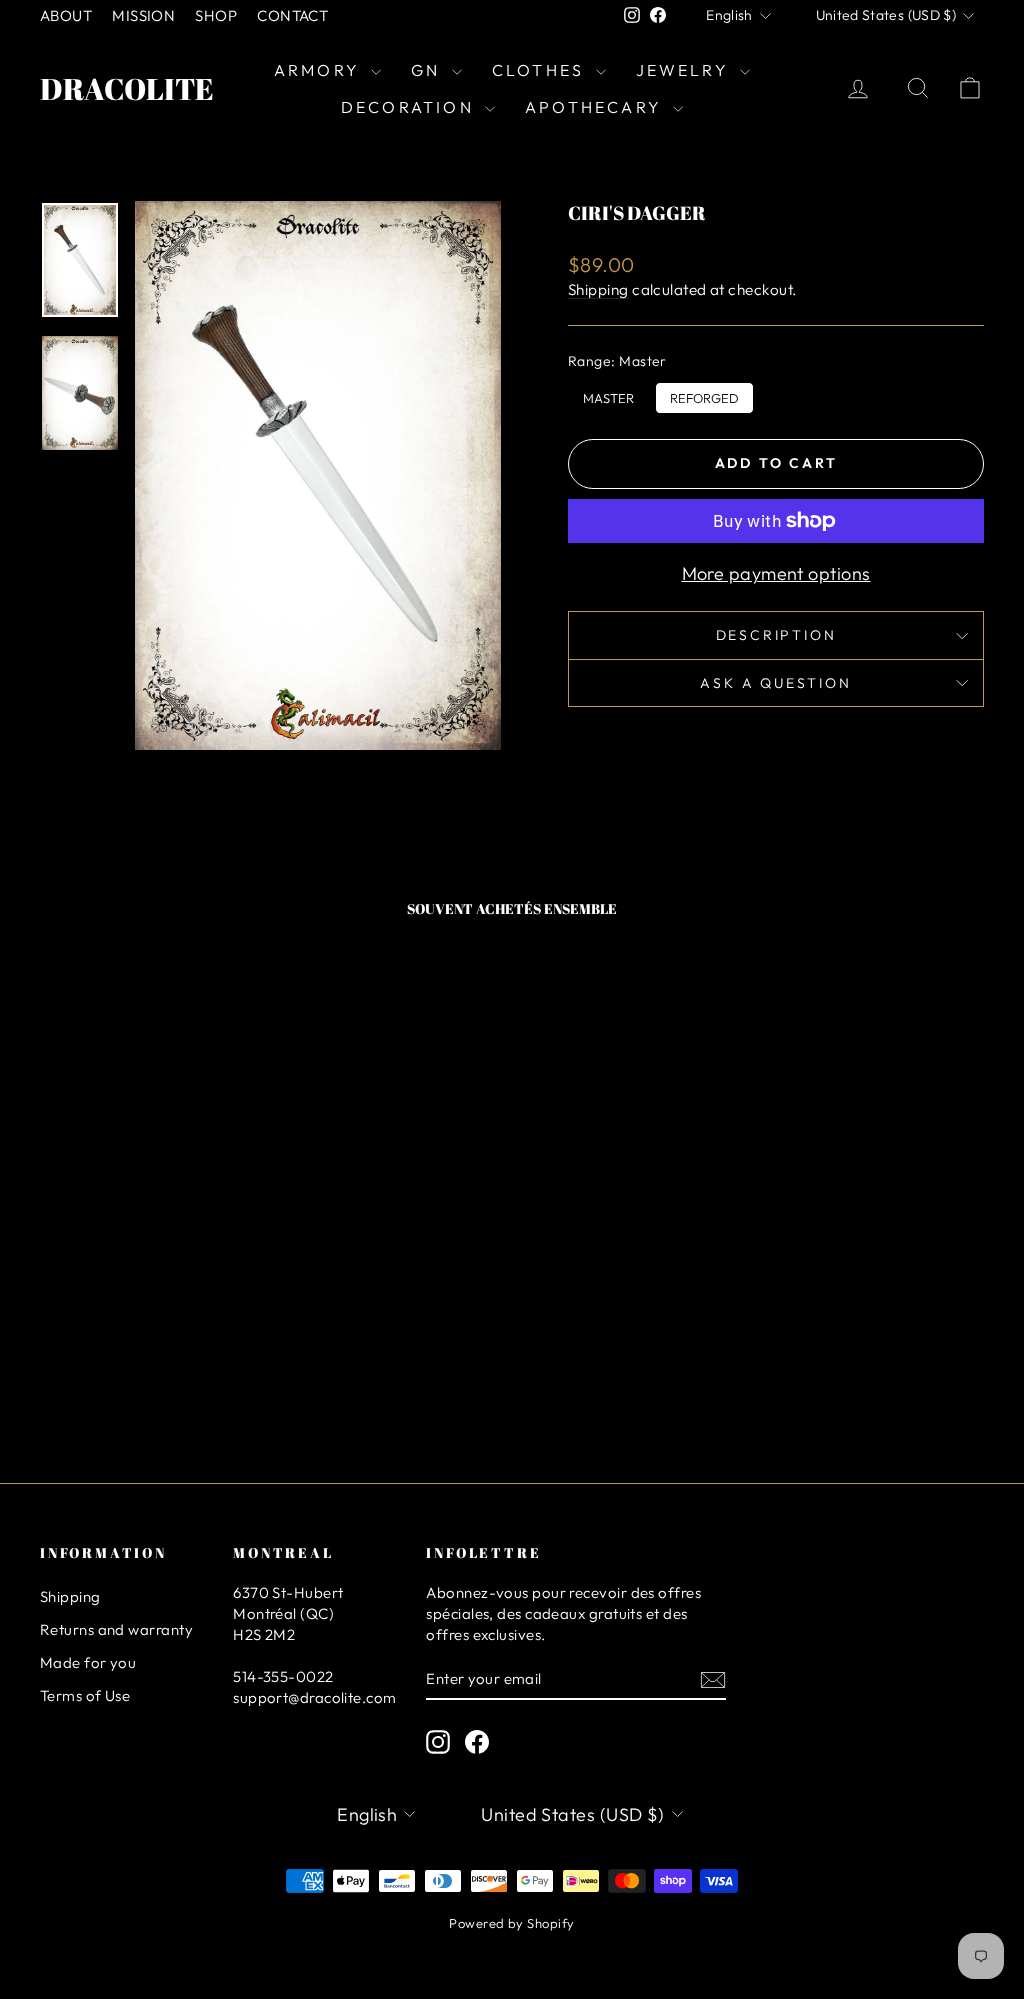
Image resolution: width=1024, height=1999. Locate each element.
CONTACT (292, 15)
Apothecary (596, 107)
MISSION (143, 15)
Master (608, 394)
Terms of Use (85, 1695)
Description (776, 635)
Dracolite (127, 88)
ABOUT (66, 15)
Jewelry (686, 70)
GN (429, 70)
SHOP (216, 15)
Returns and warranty (116, 1629)
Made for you (88, 1662)
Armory (320, 70)
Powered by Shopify (511, 1923)
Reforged (704, 394)
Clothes (541, 70)
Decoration (410, 107)
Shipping (598, 289)
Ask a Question (775, 683)
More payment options (776, 573)
